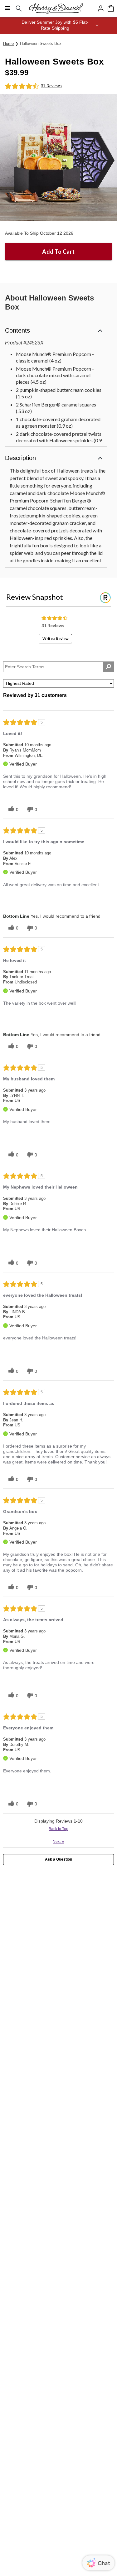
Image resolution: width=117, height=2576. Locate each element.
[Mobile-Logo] (56, 8)
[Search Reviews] (108, 667)
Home (8, 43)
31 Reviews (51, 86)
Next (58, 1841)
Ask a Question (58, 1859)
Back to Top (58, 1829)
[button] (58, 25)
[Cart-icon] (111, 8)
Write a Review (55, 639)
